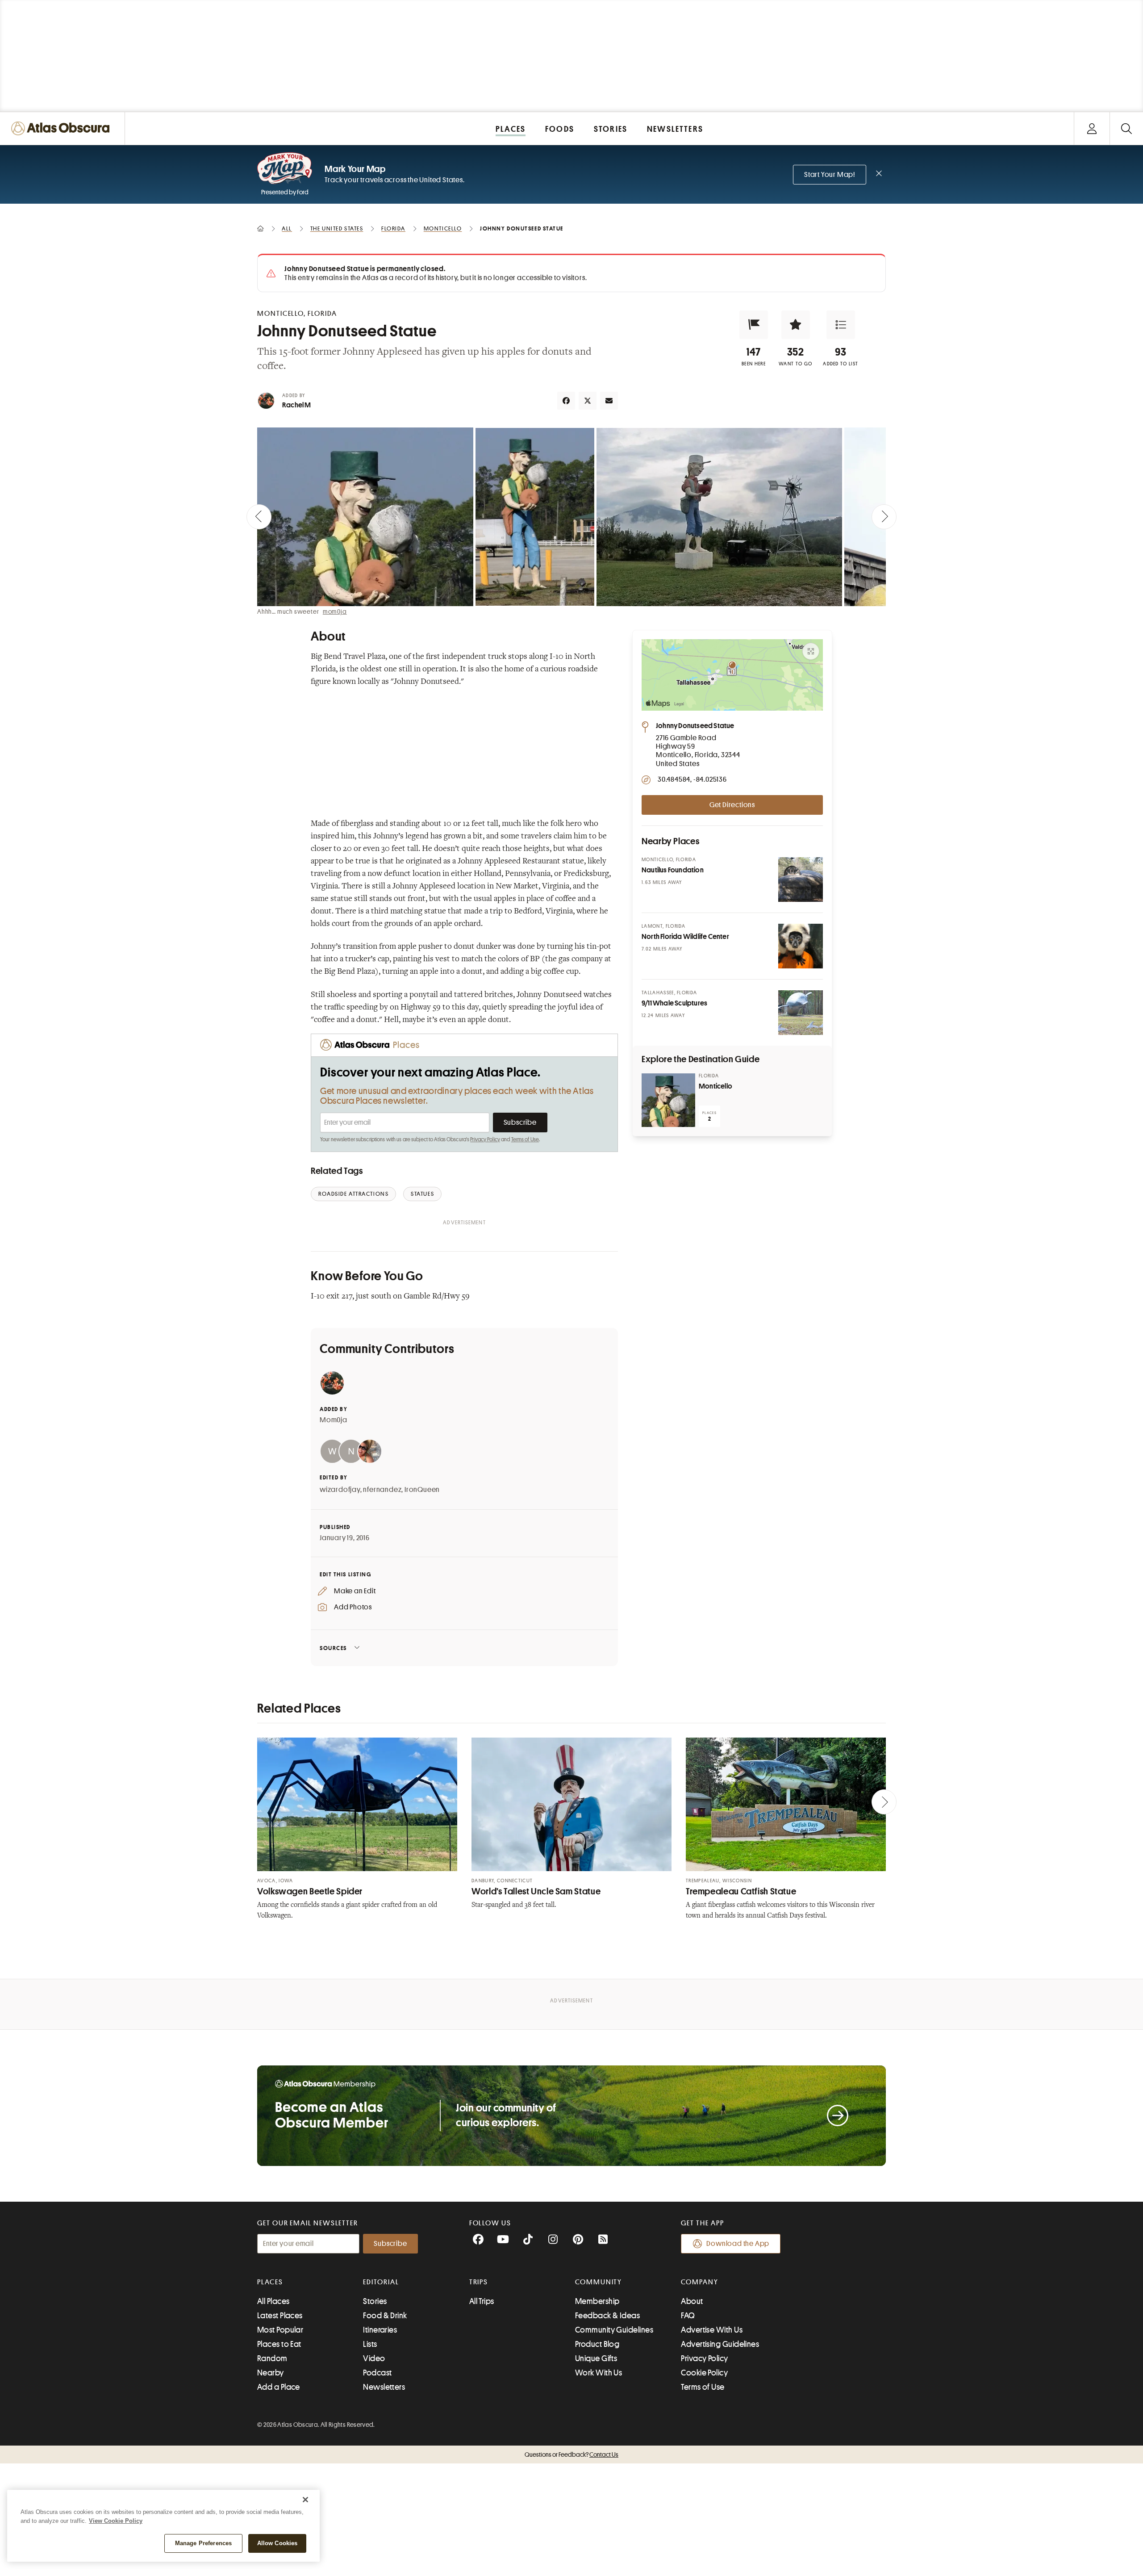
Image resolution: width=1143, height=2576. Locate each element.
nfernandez (382, 1490)
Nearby (271, 2373)
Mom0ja (334, 1420)
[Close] (305, 2500)
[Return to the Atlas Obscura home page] (63, 128)
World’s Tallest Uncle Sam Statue (536, 1891)
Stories (375, 2301)
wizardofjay (340, 1490)
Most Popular (280, 2330)
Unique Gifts (596, 2358)
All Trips (482, 2301)
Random (272, 2358)
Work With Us (599, 2373)
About (692, 2301)
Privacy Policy (485, 1139)
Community (599, 2282)
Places (270, 2282)
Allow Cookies (277, 2543)
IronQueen (422, 1490)
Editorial (381, 2282)
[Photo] (801, 880)
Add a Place (279, 2387)
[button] (754, 325)
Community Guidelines (614, 2330)
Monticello (715, 1086)
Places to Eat (279, 2344)
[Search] (1126, 128)
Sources (333, 1648)
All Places (273, 2301)
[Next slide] (884, 517)
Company (699, 2282)
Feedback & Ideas (607, 2316)
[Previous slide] (259, 517)
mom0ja (335, 612)
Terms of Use (525, 1139)
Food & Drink (385, 2316)
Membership (597, 2301)
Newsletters (384, 2387)
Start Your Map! (830, 175)
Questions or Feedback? (571, 2455)
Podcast (377, 2373)
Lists (370, 2344)
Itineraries (380, 2330)
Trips (479, 2282)
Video (374, 2358)
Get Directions (732, 805)
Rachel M (297, 405)
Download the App (738, 2244)
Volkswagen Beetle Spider (310, 1891)
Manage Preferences (203, 2543)
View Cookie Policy (116, 2521)
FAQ (688, 2316)
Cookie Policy (704, 2373)
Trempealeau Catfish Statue (741, 1891)
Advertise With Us (712, 2330)
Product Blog (597, 2344)
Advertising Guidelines (720, 2344)
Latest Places (280, 2316)
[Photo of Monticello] (668, 1100)
